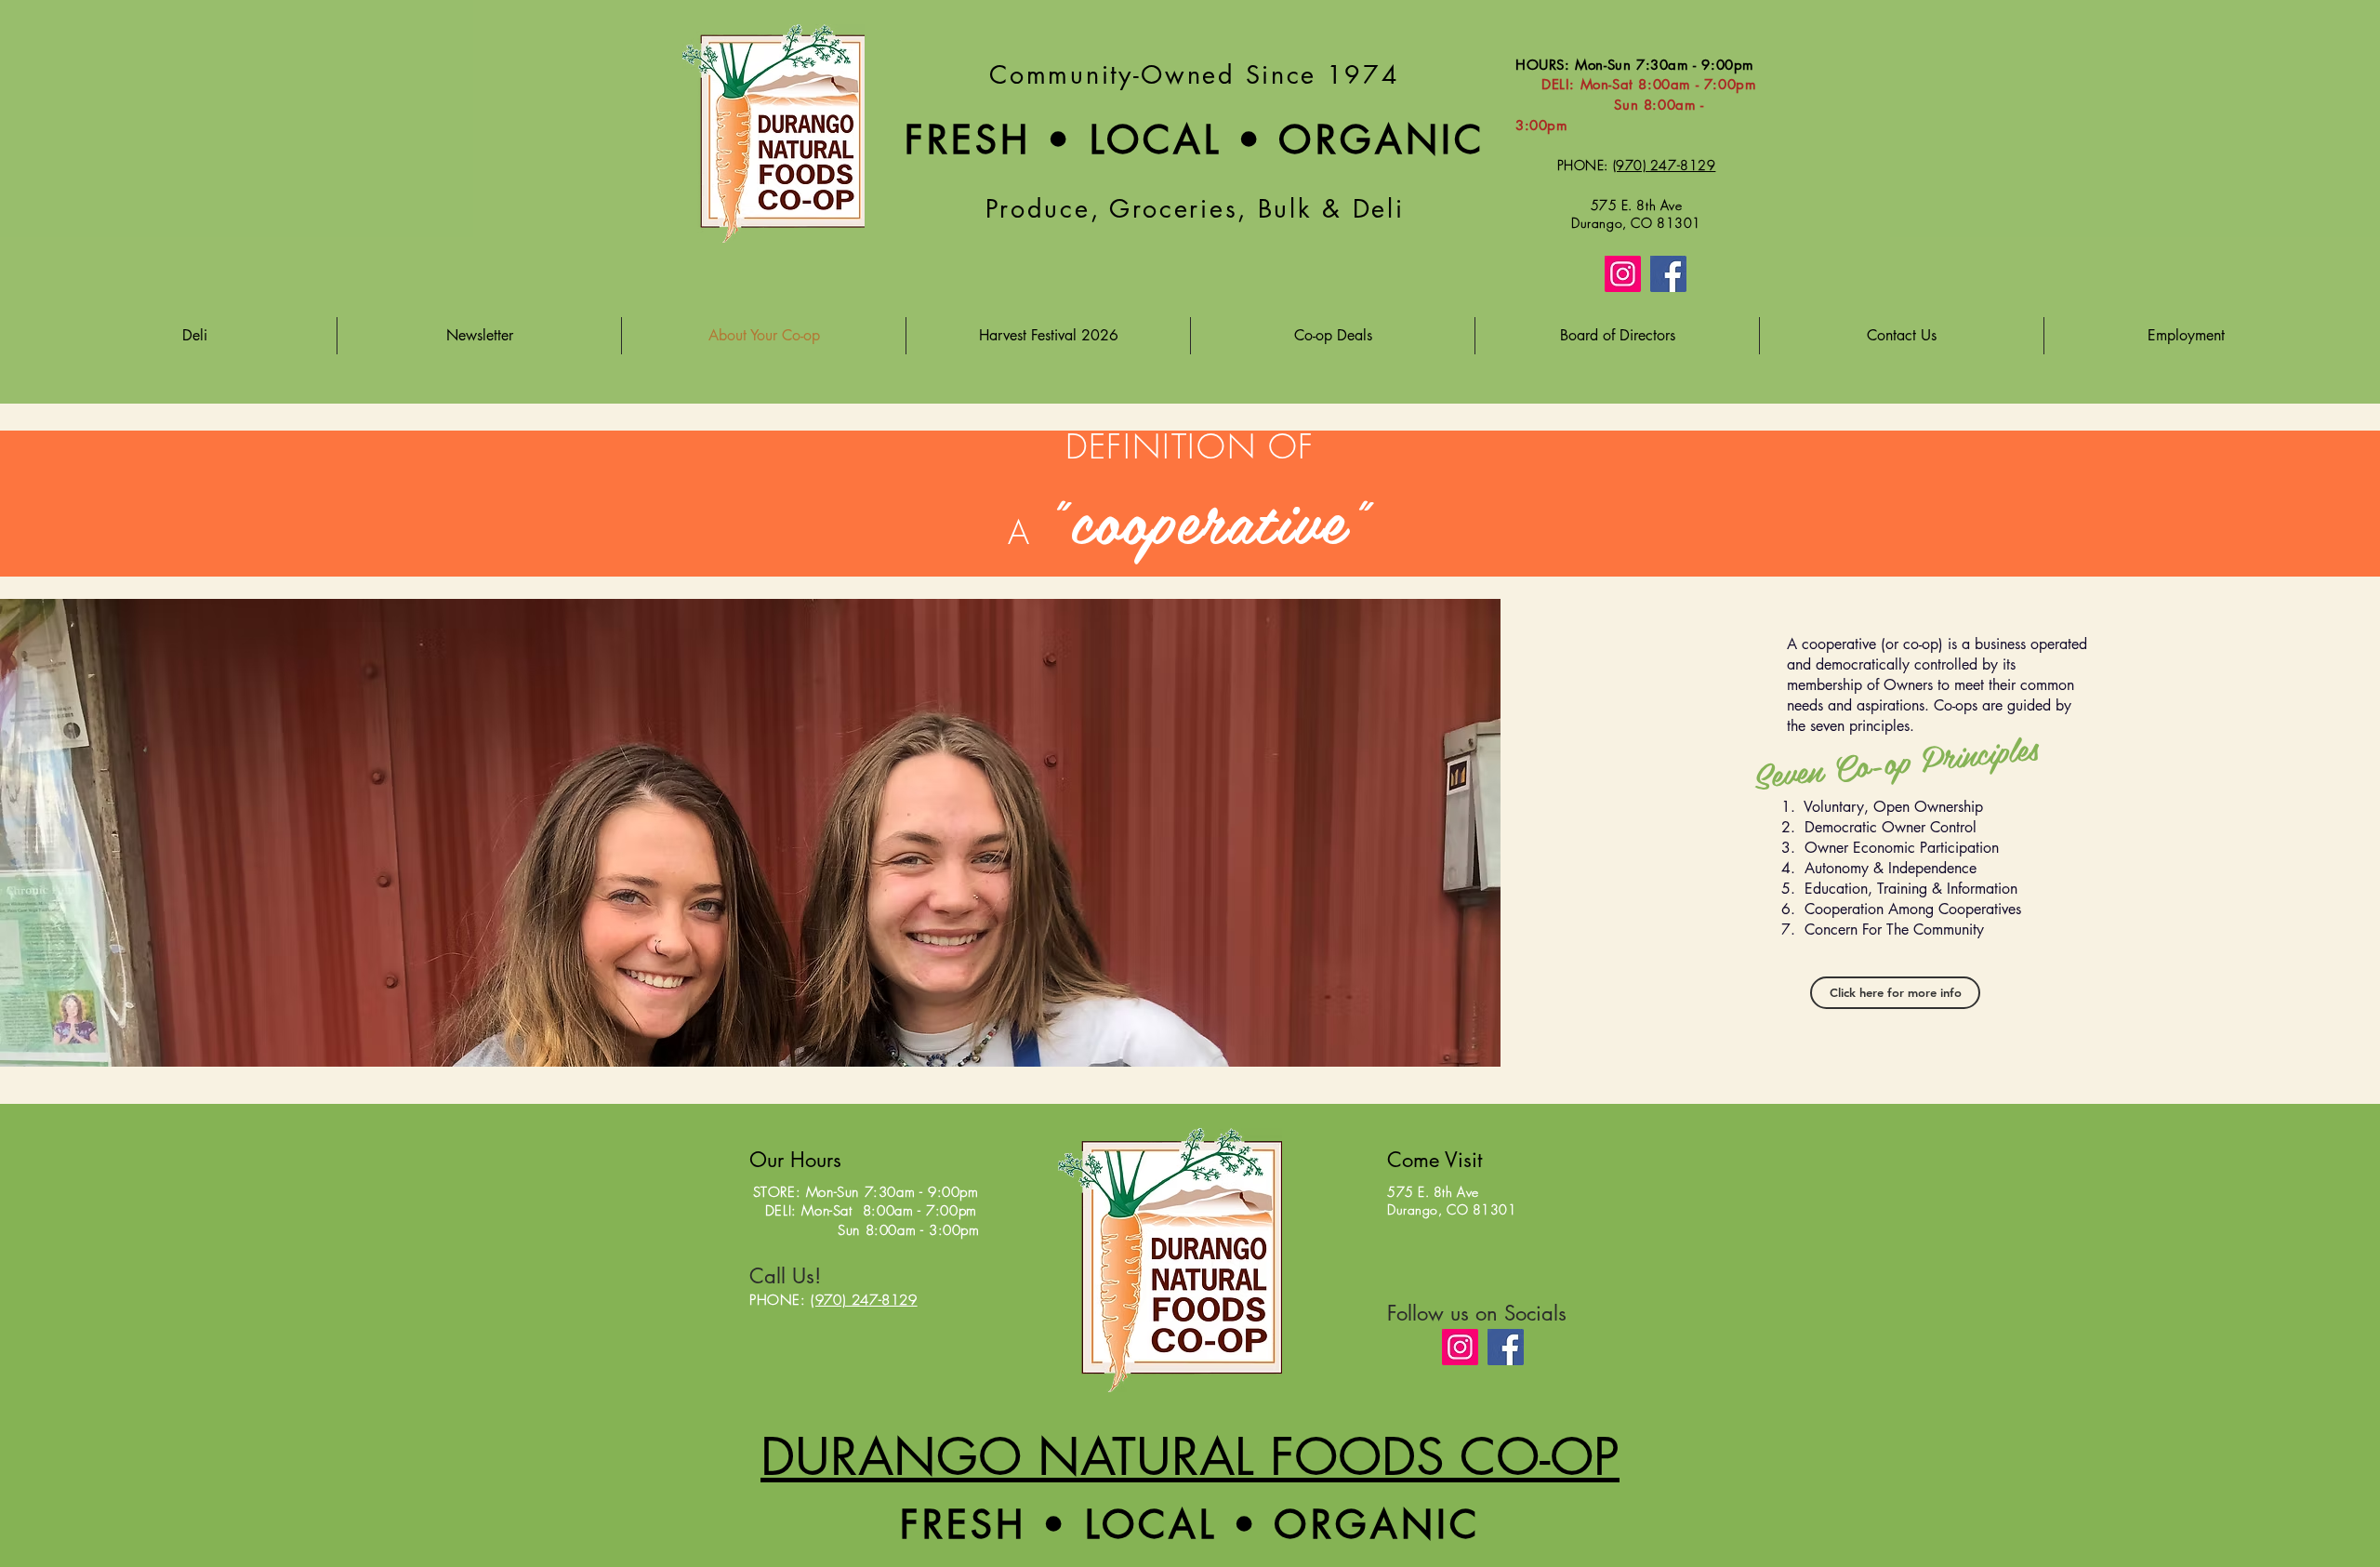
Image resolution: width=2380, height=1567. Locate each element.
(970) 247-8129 (864, 1300)
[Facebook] (1668, 274)
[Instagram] (1623, 274)
